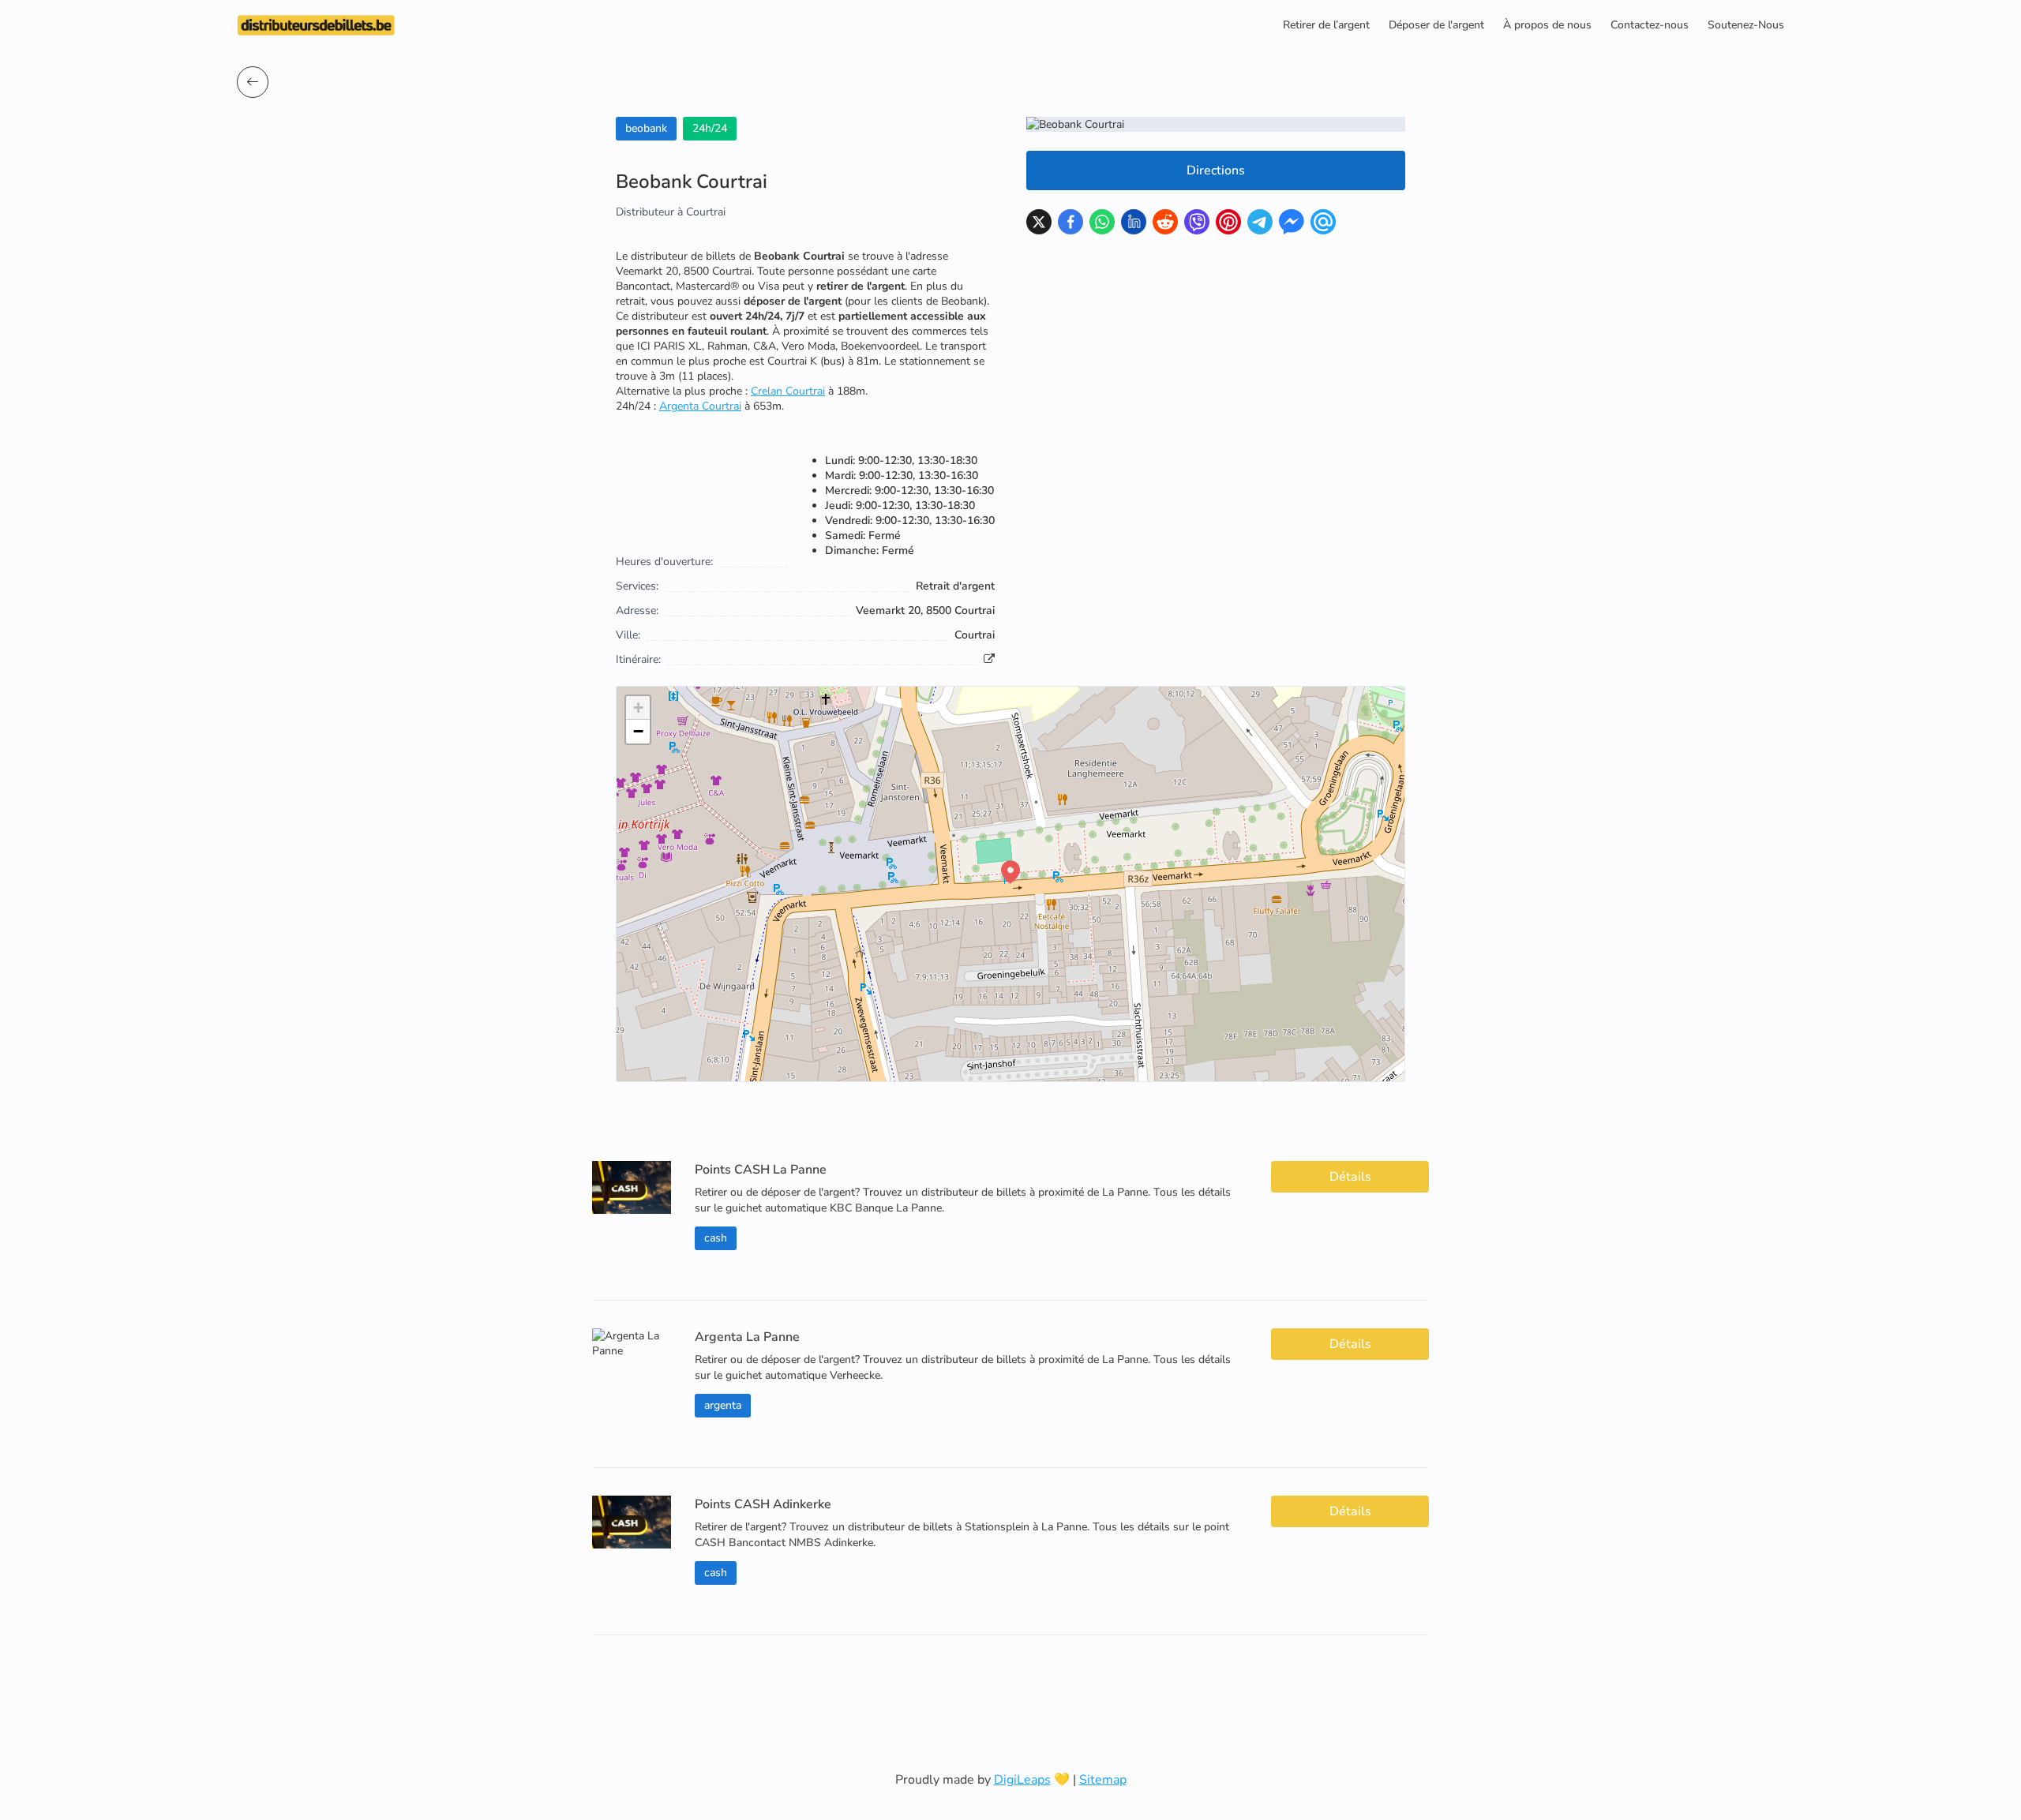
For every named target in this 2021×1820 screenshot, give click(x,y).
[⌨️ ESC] (253, 82)
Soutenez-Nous (1746, 25)
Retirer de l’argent (1326, 25)
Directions (1216, 170)
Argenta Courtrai (700, 406)
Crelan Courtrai (788, 391)
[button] (1010, 872)
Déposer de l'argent (1436, 25)
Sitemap (1103, 1780)
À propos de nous (1547, 25)
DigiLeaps (1022, 1780)
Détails (1350, 1177)
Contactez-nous (1650, 25)
